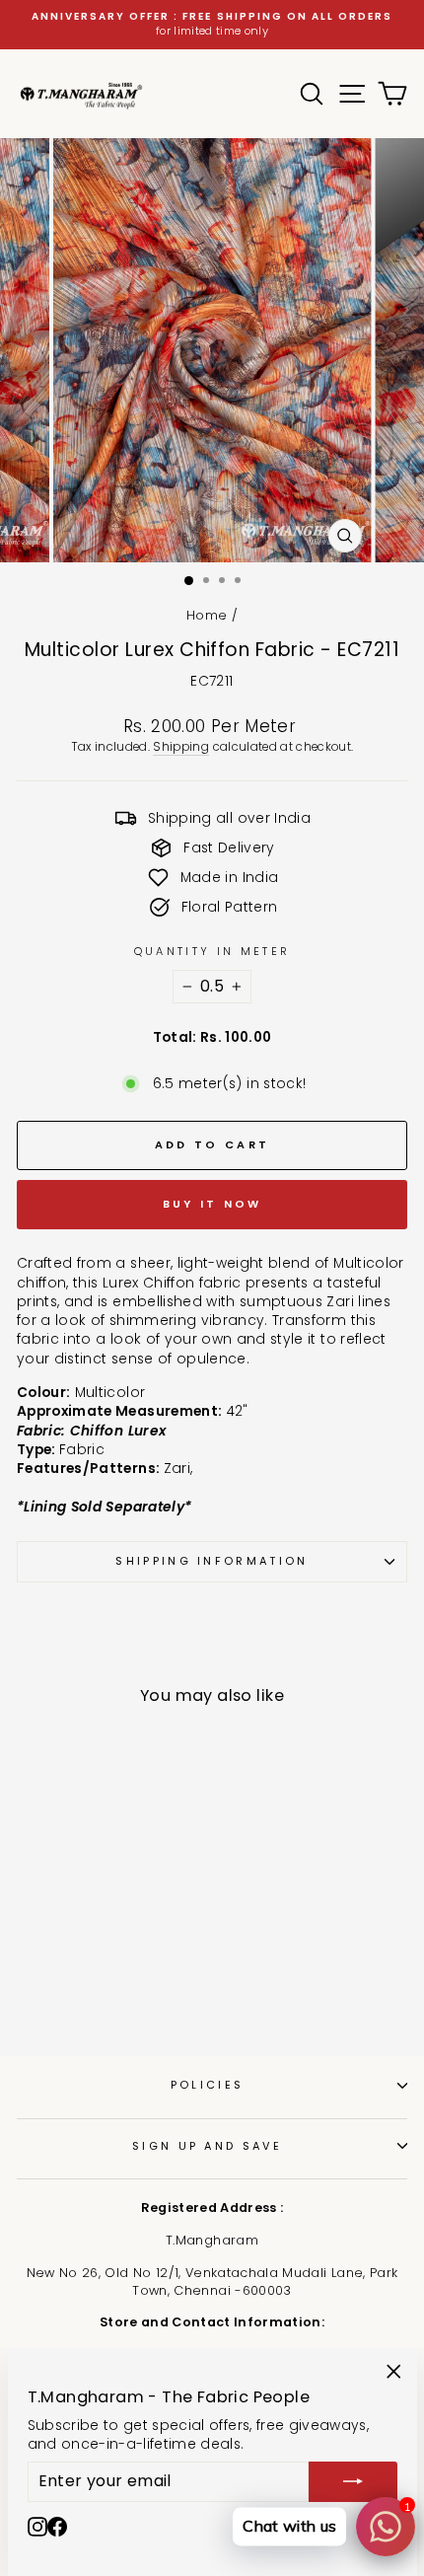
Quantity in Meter (212, 952)
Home (207, 615)
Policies (208, 2085)
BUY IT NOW (212, 1204)
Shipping (181, 747)
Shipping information (212, 1561)
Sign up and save (207, 2146)
